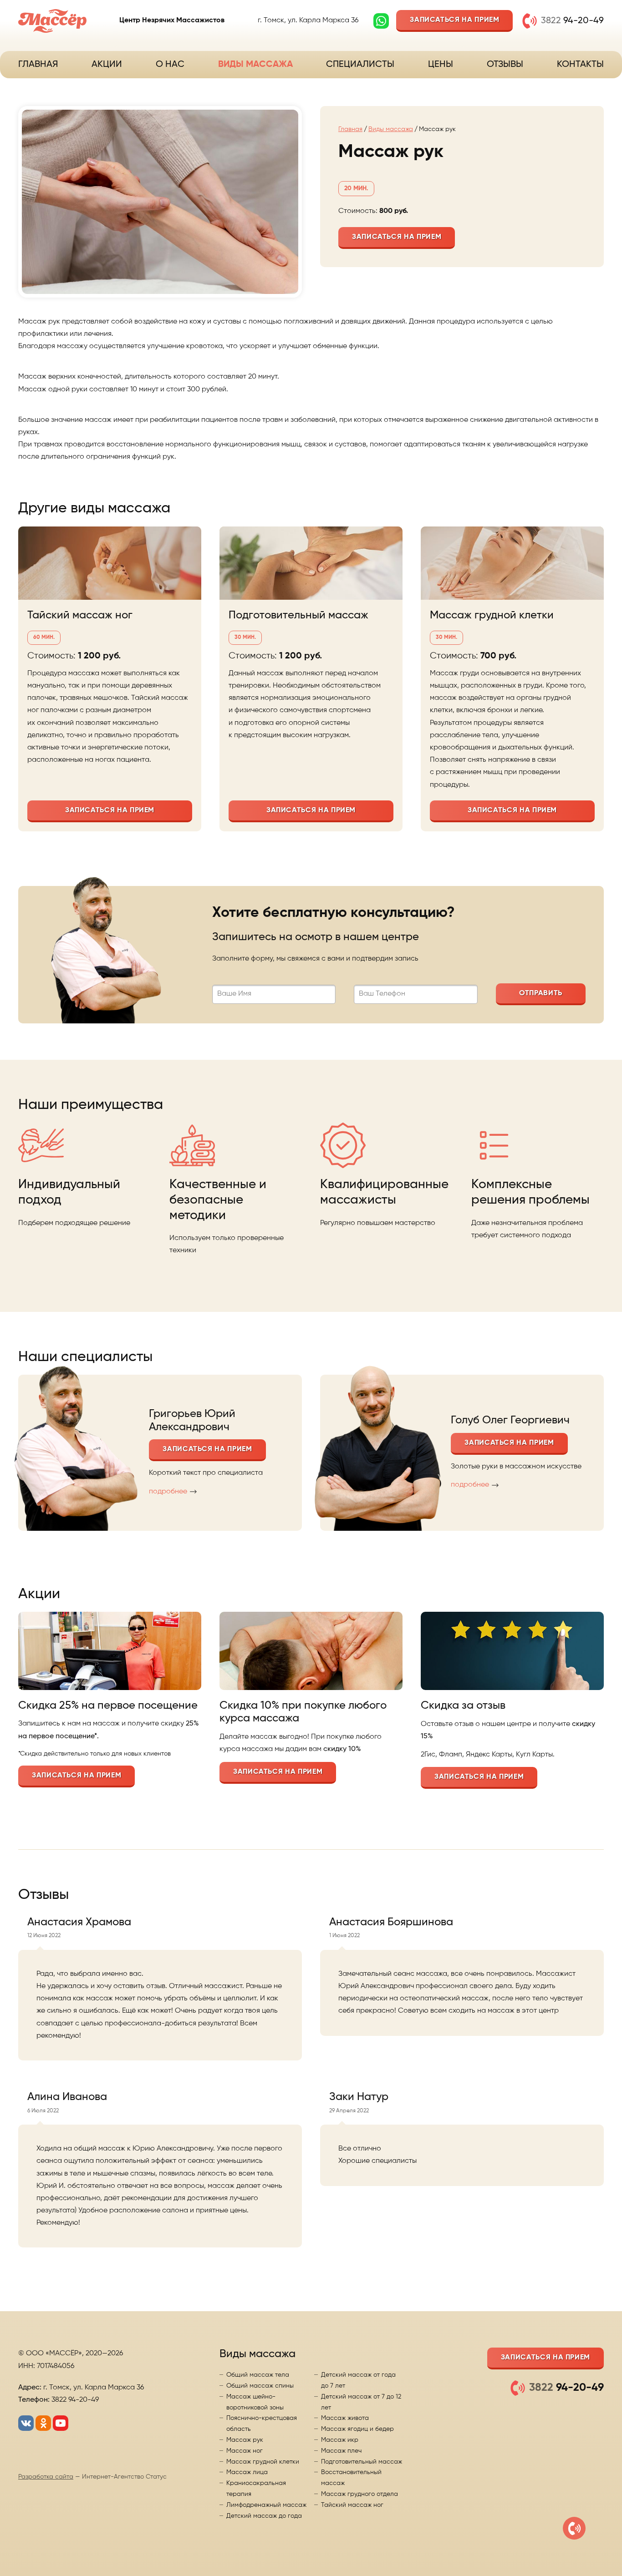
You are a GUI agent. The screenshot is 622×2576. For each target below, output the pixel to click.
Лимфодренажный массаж (266, 2505)
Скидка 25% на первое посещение (108, 1706)
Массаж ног (245, 2451)
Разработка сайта (46, 2477)
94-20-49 (572, 21)
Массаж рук (245, 2440)
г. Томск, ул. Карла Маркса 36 (308, 20)
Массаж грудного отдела (359, 2494)
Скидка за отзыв (463, 1706)
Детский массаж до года (264, 2516)
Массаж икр (340, 2440)
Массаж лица (247, 2472)
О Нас (170, 65)
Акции (107, 65)
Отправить (541, 993)
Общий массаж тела (258, 2375)
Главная (38, 65)
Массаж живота (345, 2418)
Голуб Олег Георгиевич (510, 1420)
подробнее (168, 1492)
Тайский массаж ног (80, 615)
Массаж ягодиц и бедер (357, 2429)
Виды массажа (255, 65)
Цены (441, 65)
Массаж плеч (341, 2451)
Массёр (52, 21)
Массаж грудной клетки (492, 615)
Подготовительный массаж (298, 615)
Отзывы (505, 65)
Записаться (454, 20)
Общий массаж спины (260, 2386)
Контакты (580, 65)
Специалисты (360, 65)
